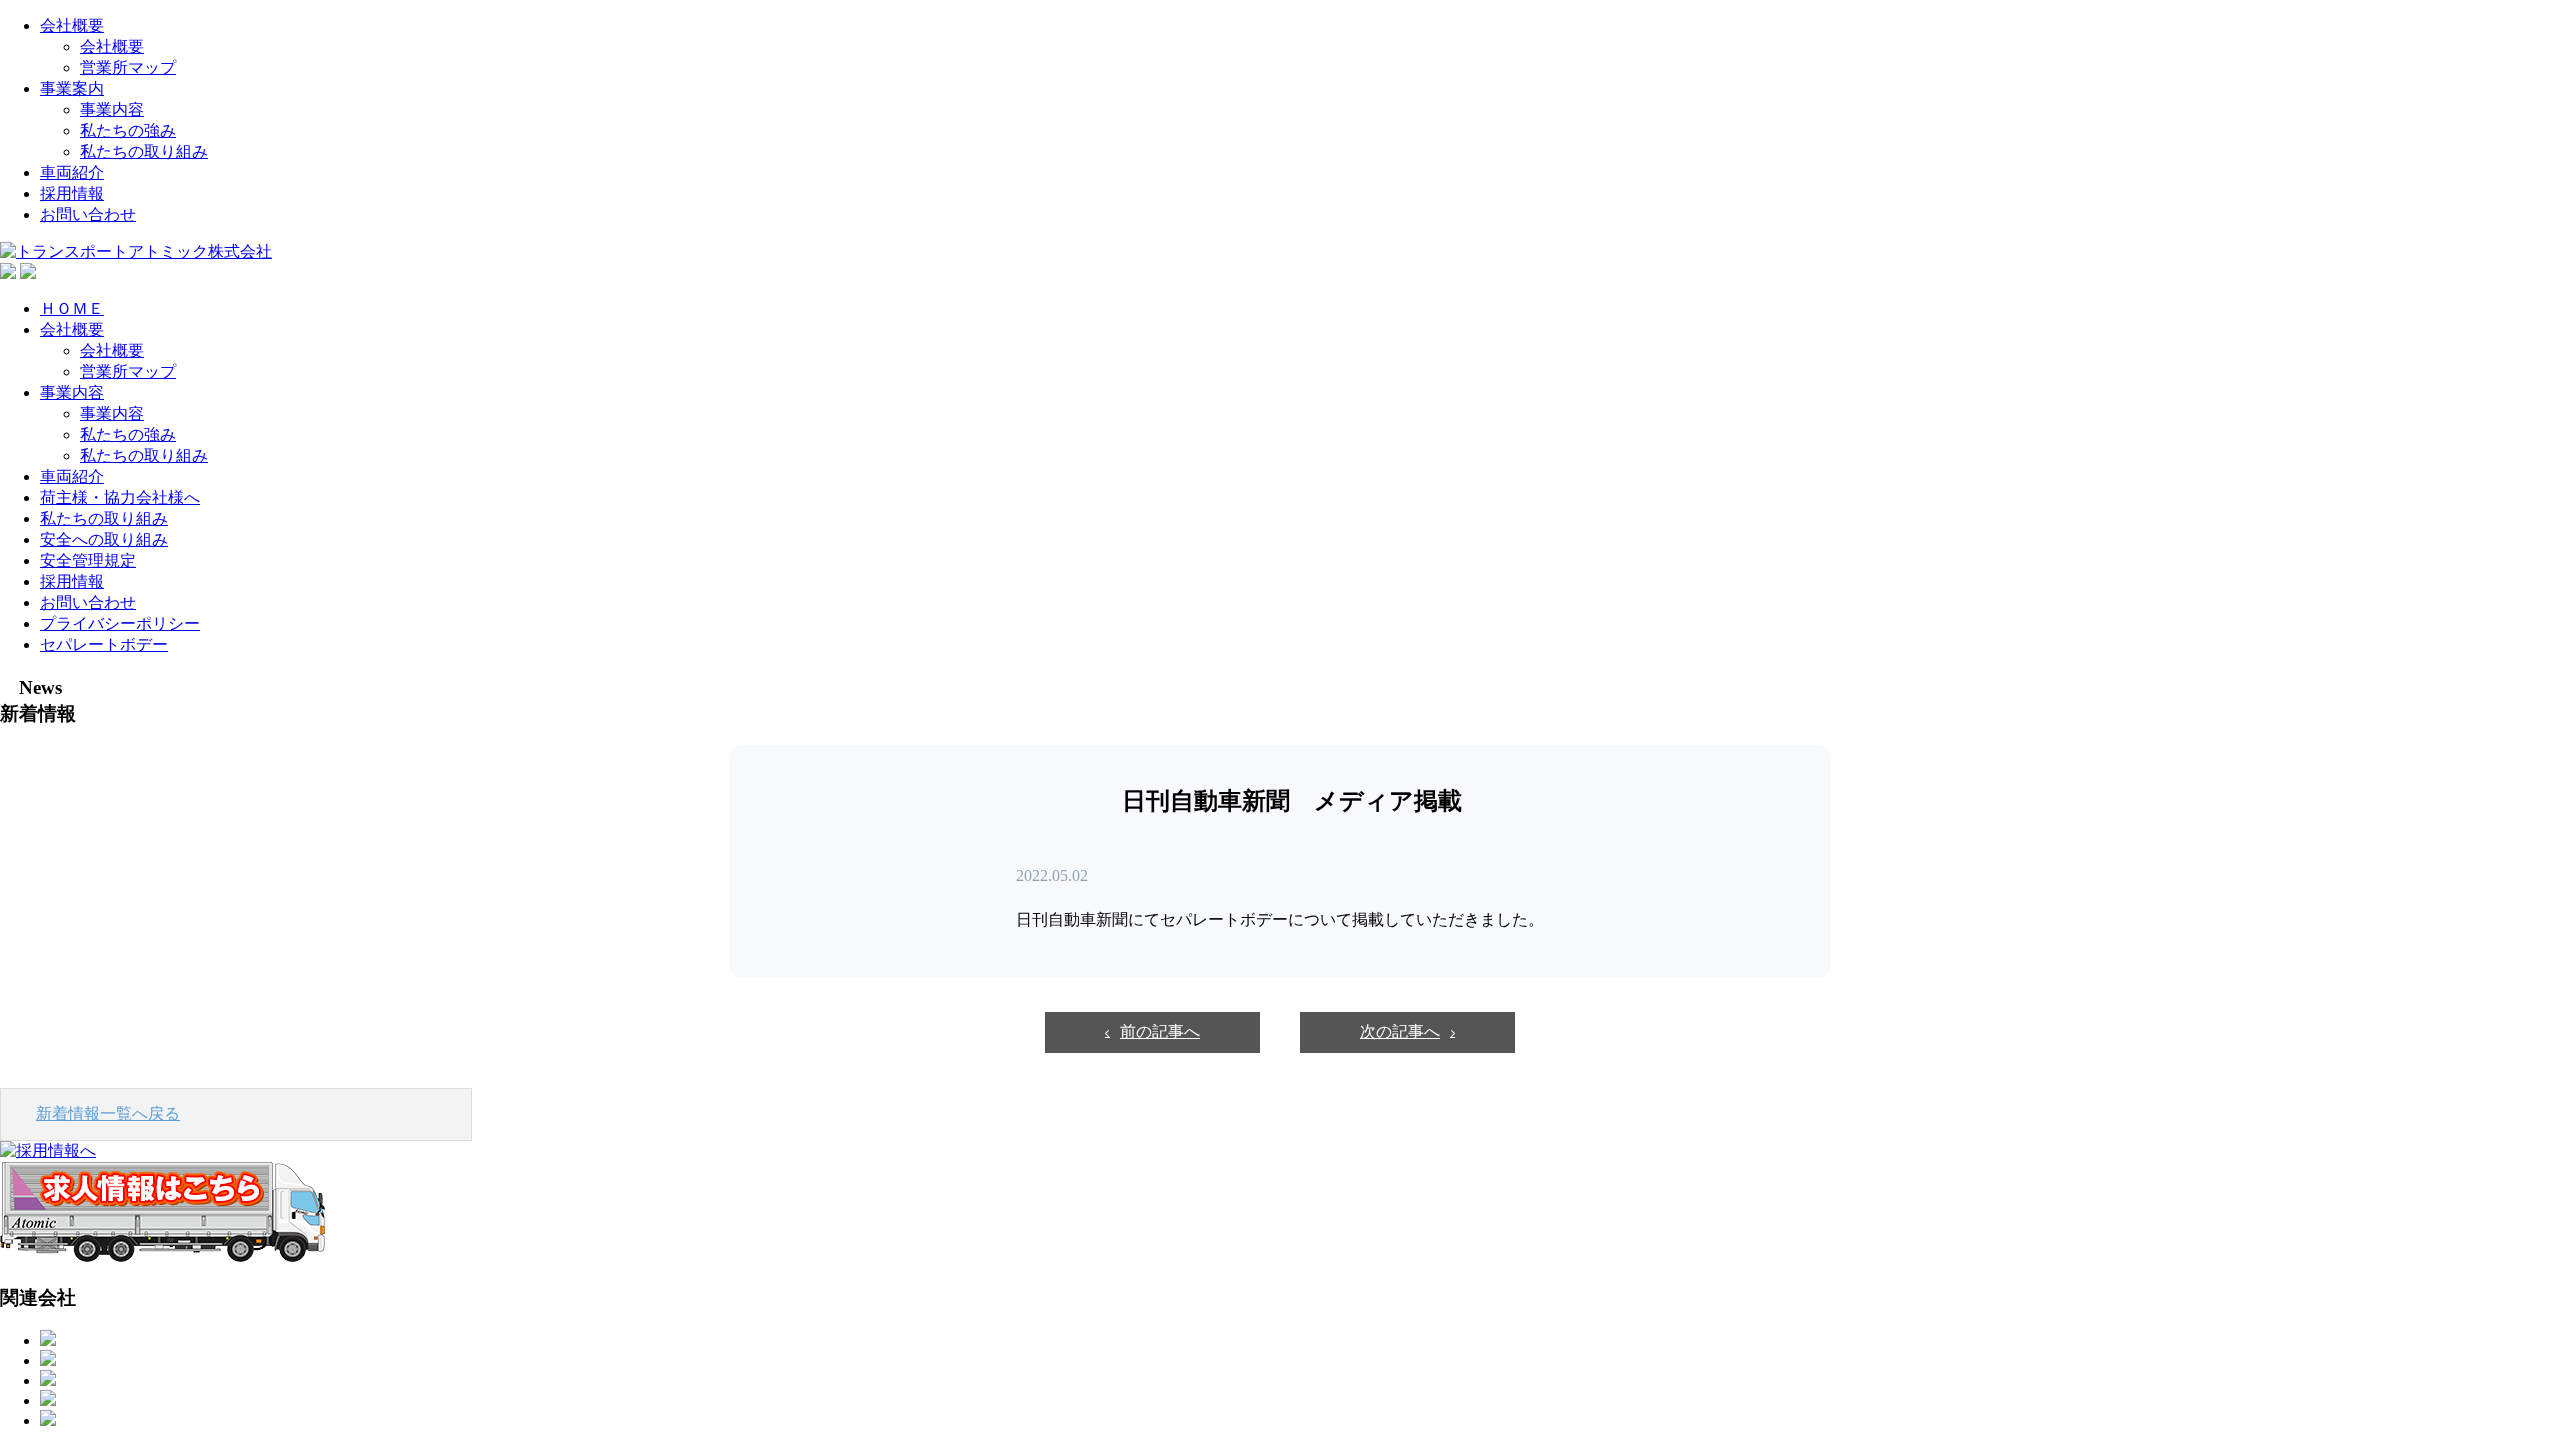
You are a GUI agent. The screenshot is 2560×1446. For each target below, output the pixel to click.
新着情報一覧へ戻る (108, 1113)
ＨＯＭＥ (72, 308)
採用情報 (72, 193)
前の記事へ (1160, 1031)
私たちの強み (128, 130)
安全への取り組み (104, 539)
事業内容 (112, 109)
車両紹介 (72, 172)
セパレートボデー (104, 644)
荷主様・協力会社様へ (120, 497)
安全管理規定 (88, 560)
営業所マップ (128, 67)
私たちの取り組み (144, 151)
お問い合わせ (88, 214)
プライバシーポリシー (120, 623)
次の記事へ (1400, 1031)
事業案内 (72, 88)
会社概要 (72, 25)
